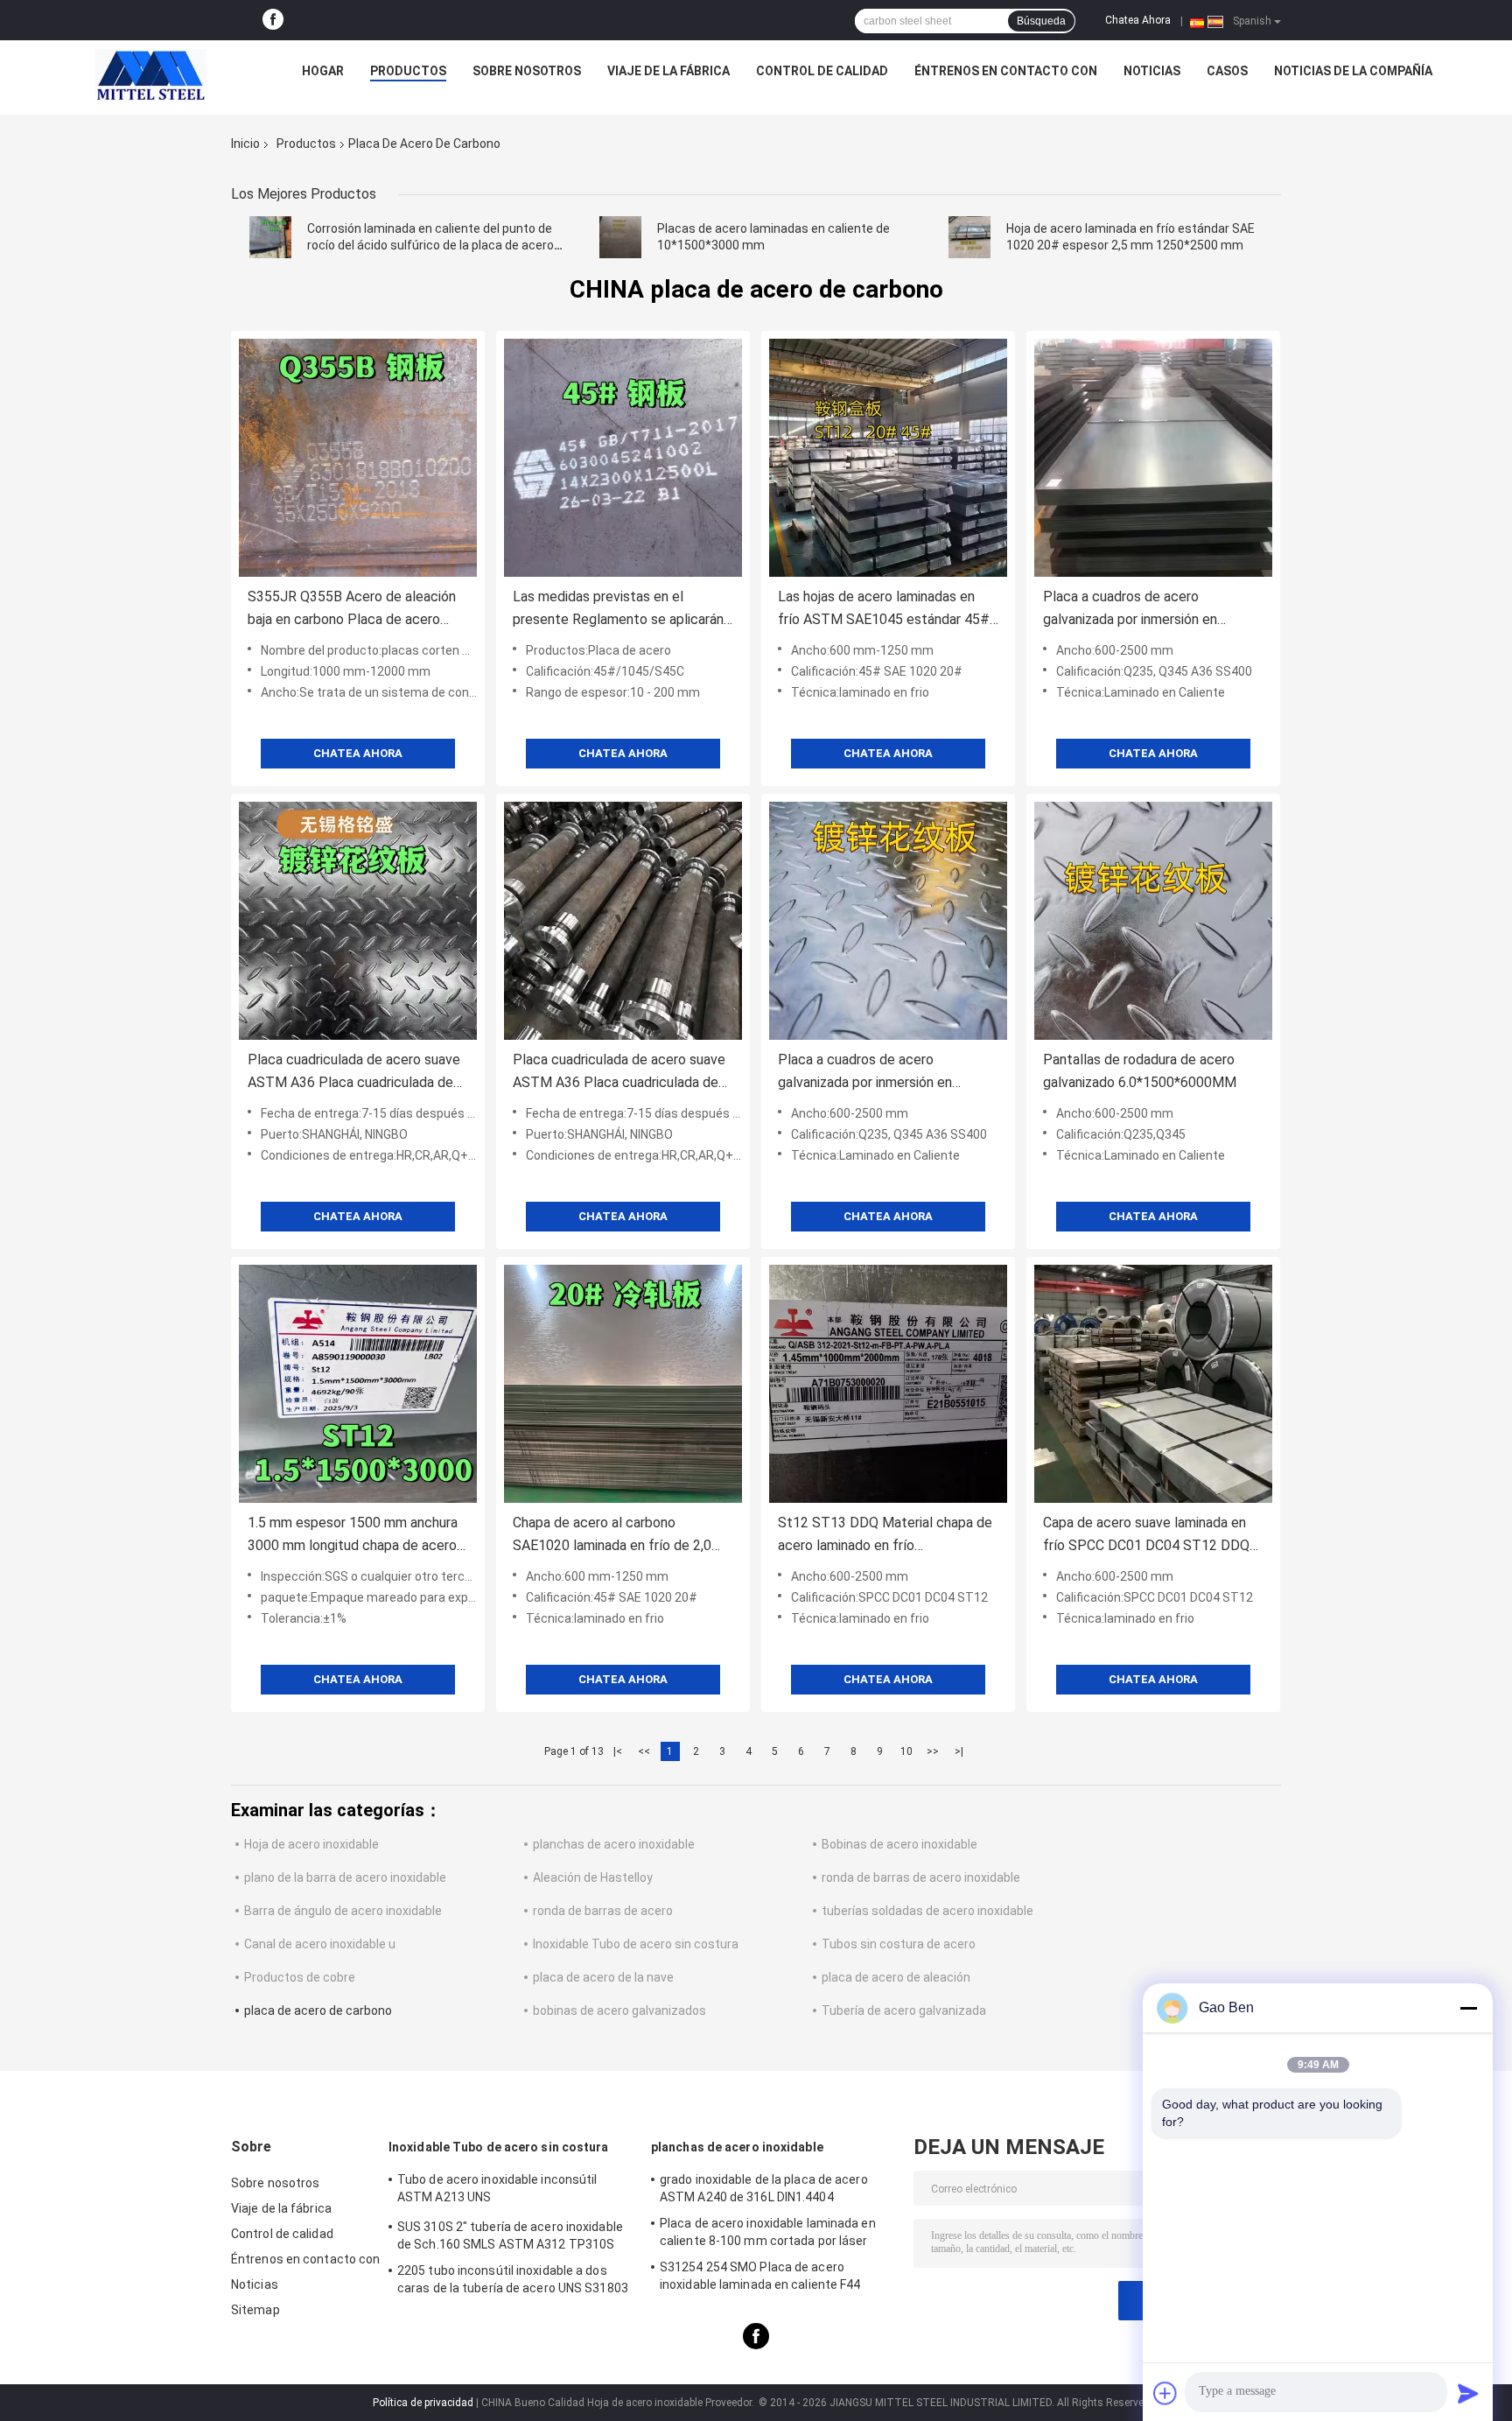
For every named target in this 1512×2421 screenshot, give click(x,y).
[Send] (1468, 2393)
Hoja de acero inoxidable (311, 1844)
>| (959, 1751)
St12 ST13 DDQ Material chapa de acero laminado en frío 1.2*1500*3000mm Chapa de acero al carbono (885, 1536)
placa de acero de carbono (318, 2010)
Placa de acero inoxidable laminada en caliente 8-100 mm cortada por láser (768, 2232)
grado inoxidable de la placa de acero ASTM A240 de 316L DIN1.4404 (764, 2188)
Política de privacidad (423, 2403)
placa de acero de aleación (896, 1977)
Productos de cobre (300, 1977)
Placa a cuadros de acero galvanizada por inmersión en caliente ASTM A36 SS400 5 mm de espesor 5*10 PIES (1144, 610)
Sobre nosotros (527, 71)
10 (906, 1751)
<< (644, 1751)
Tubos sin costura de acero (899, 1944)
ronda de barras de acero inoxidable (921, 1877)
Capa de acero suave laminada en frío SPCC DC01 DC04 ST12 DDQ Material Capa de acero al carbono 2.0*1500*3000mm (1148, 1536)
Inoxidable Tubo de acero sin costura (636, 1944)
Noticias (1152, 71)
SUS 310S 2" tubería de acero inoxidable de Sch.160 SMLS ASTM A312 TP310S (510, 2235)
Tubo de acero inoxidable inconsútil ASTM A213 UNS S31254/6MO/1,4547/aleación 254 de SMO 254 (504, 2191)
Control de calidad (822, 71)
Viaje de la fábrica (668, 71)
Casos (1227, 71)
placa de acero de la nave (603, 1977)
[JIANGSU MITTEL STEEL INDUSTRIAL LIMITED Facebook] (273, 20)
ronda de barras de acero (603, 1911)
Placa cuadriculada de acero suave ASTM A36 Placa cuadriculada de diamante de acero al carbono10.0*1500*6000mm (354, 1073)
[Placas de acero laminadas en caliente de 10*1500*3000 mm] (620, 237)
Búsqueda (1041, 21)
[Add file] (1165, 2393)
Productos (408, 71)
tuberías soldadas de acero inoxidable (927, 1911)
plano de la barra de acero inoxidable (345, 1877)
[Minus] (1468, 2008)
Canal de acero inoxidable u (320, 1944)
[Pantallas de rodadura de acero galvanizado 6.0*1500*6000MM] (1153, 921)
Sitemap (255, 2310)
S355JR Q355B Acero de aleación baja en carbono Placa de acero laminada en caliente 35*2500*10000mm (352, 610)
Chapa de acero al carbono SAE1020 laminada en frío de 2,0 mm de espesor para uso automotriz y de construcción (612, 1536)
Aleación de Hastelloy (593, 1877)
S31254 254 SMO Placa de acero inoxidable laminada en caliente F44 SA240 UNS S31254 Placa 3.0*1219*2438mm (760, 2278)
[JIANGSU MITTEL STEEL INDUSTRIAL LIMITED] (150, 75)
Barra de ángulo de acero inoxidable (343, 1911)
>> (933, 1751)
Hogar (323, 71)
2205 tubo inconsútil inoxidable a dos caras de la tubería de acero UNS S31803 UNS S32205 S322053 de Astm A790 (513, 2282)
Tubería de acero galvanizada (904, 2010)
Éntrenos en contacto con (1006, 71)
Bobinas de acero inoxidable (899, 1844)
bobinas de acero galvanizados (619, 2010)
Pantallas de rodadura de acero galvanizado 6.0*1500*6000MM (1140, 1071)
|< (618, 1751)
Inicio (245, 144)
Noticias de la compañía (1353, 71)
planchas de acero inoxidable (614, 1844)
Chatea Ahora (1138, 20)
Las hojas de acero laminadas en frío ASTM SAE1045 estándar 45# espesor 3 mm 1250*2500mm (884, 610)
